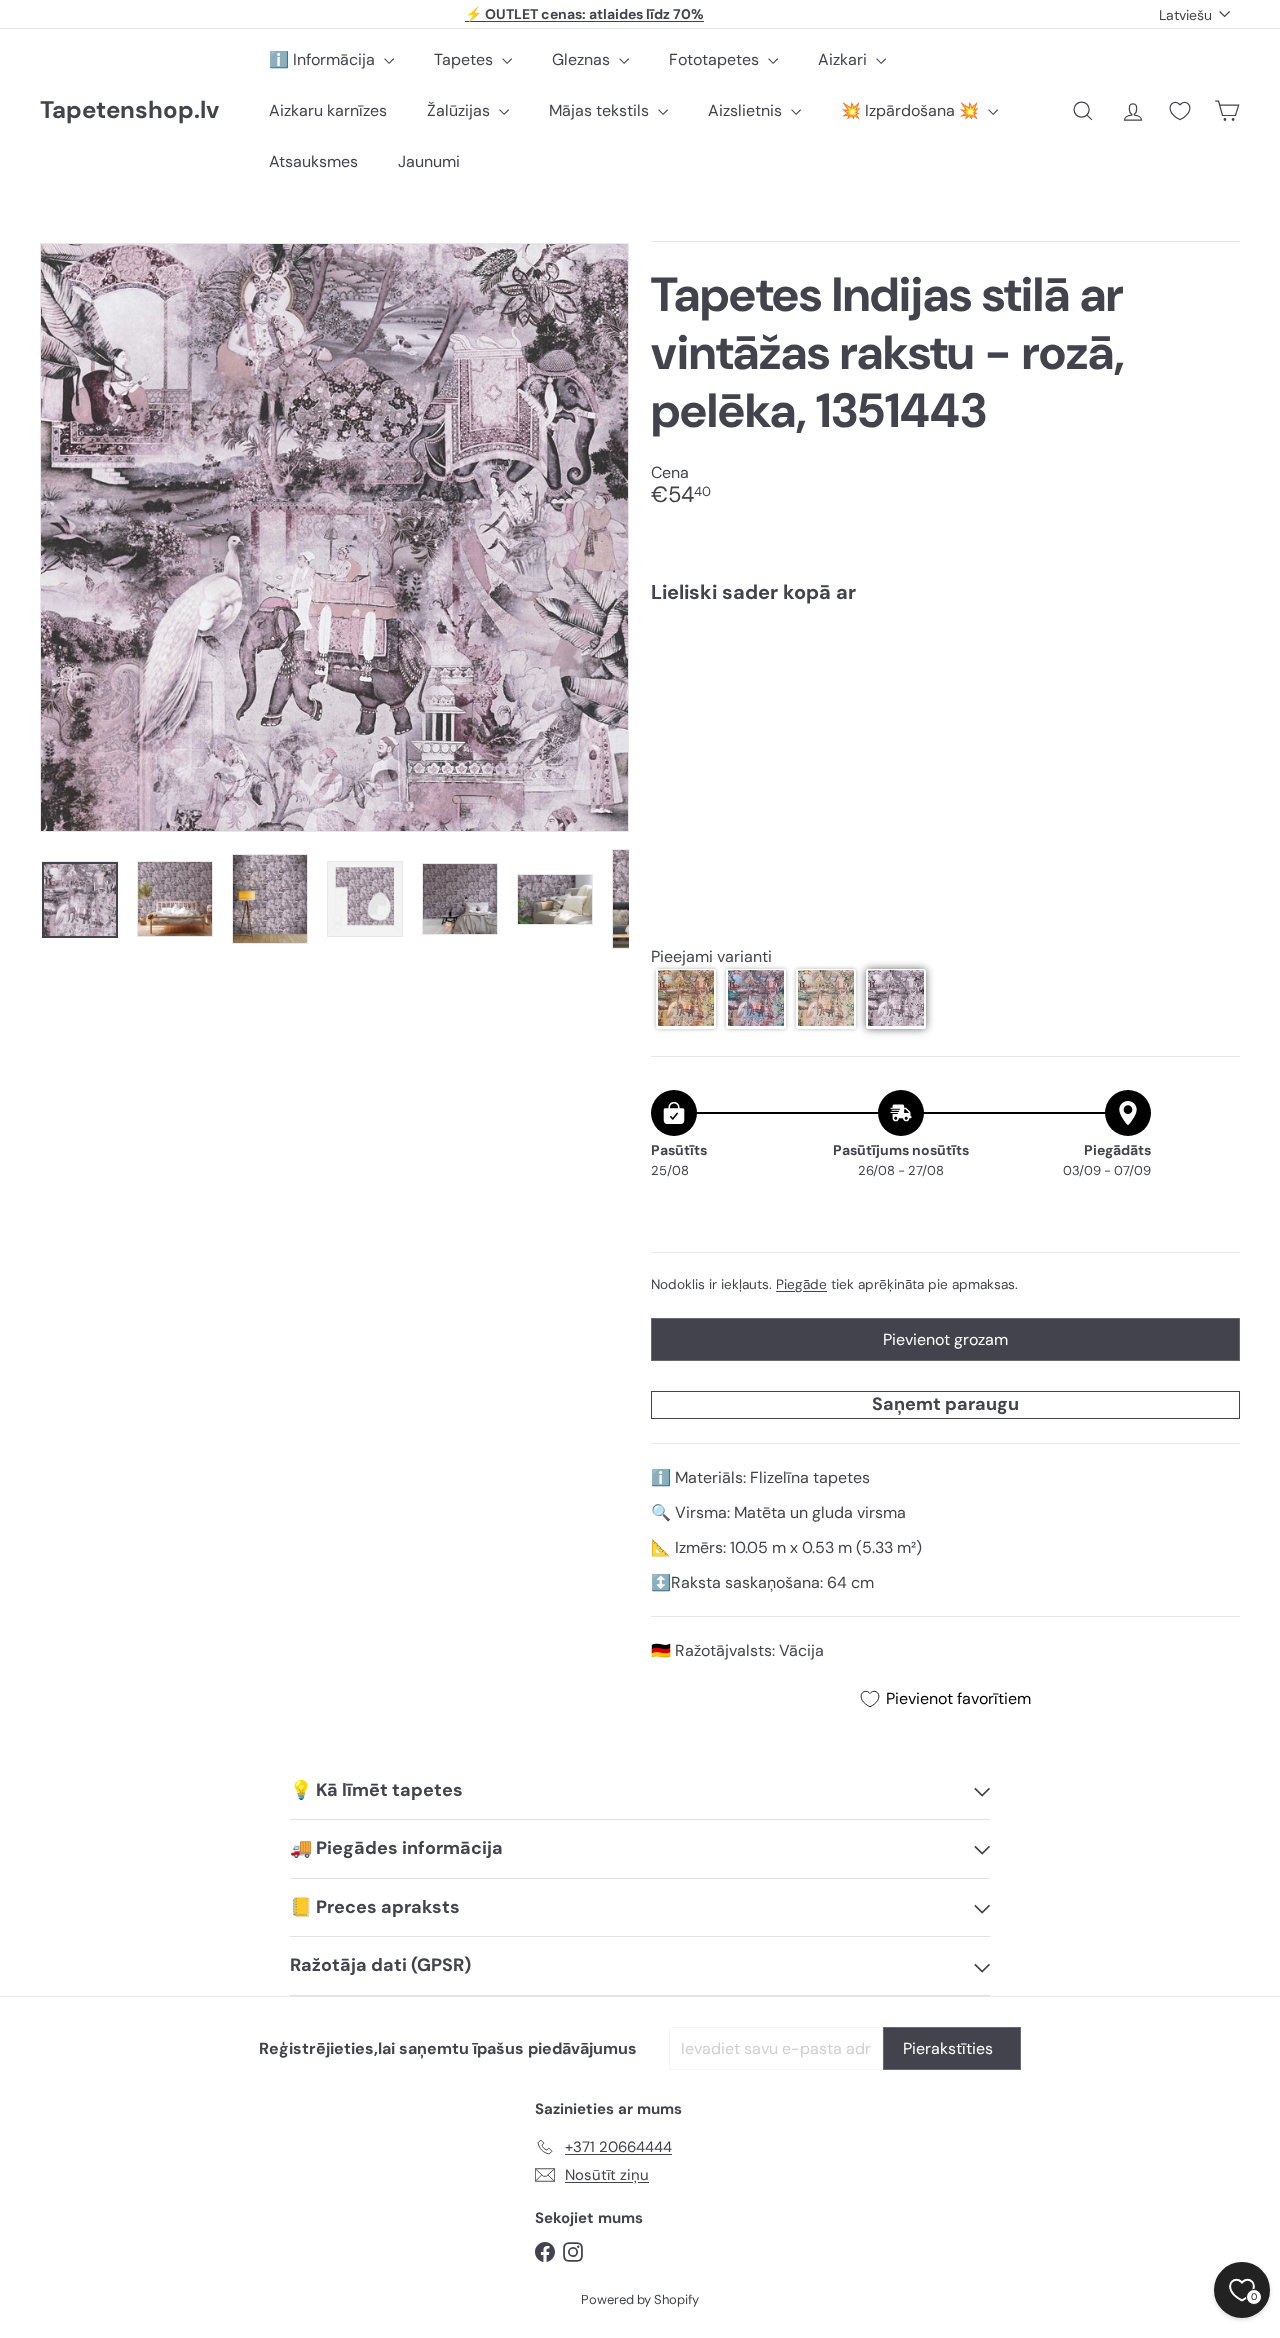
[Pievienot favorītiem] (1213, 660)
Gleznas (583, 59)
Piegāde (801, 1284)
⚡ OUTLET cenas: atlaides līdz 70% (584, 14)
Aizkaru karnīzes (328, 110)
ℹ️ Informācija (324, 59)
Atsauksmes (313, 161)
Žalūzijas (460, 110)
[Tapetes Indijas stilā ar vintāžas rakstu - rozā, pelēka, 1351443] (945, 690)
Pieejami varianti (711, 955)
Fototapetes (716, 59)
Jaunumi (429, 161)
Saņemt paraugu (945, 1404)
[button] (686, 998)
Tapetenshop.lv (129, 110)
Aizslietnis (747, 110)
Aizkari (844, 59)
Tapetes (465, 59)
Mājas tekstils (601, 110)
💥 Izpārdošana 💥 (912, 110)
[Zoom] (334, 537)
